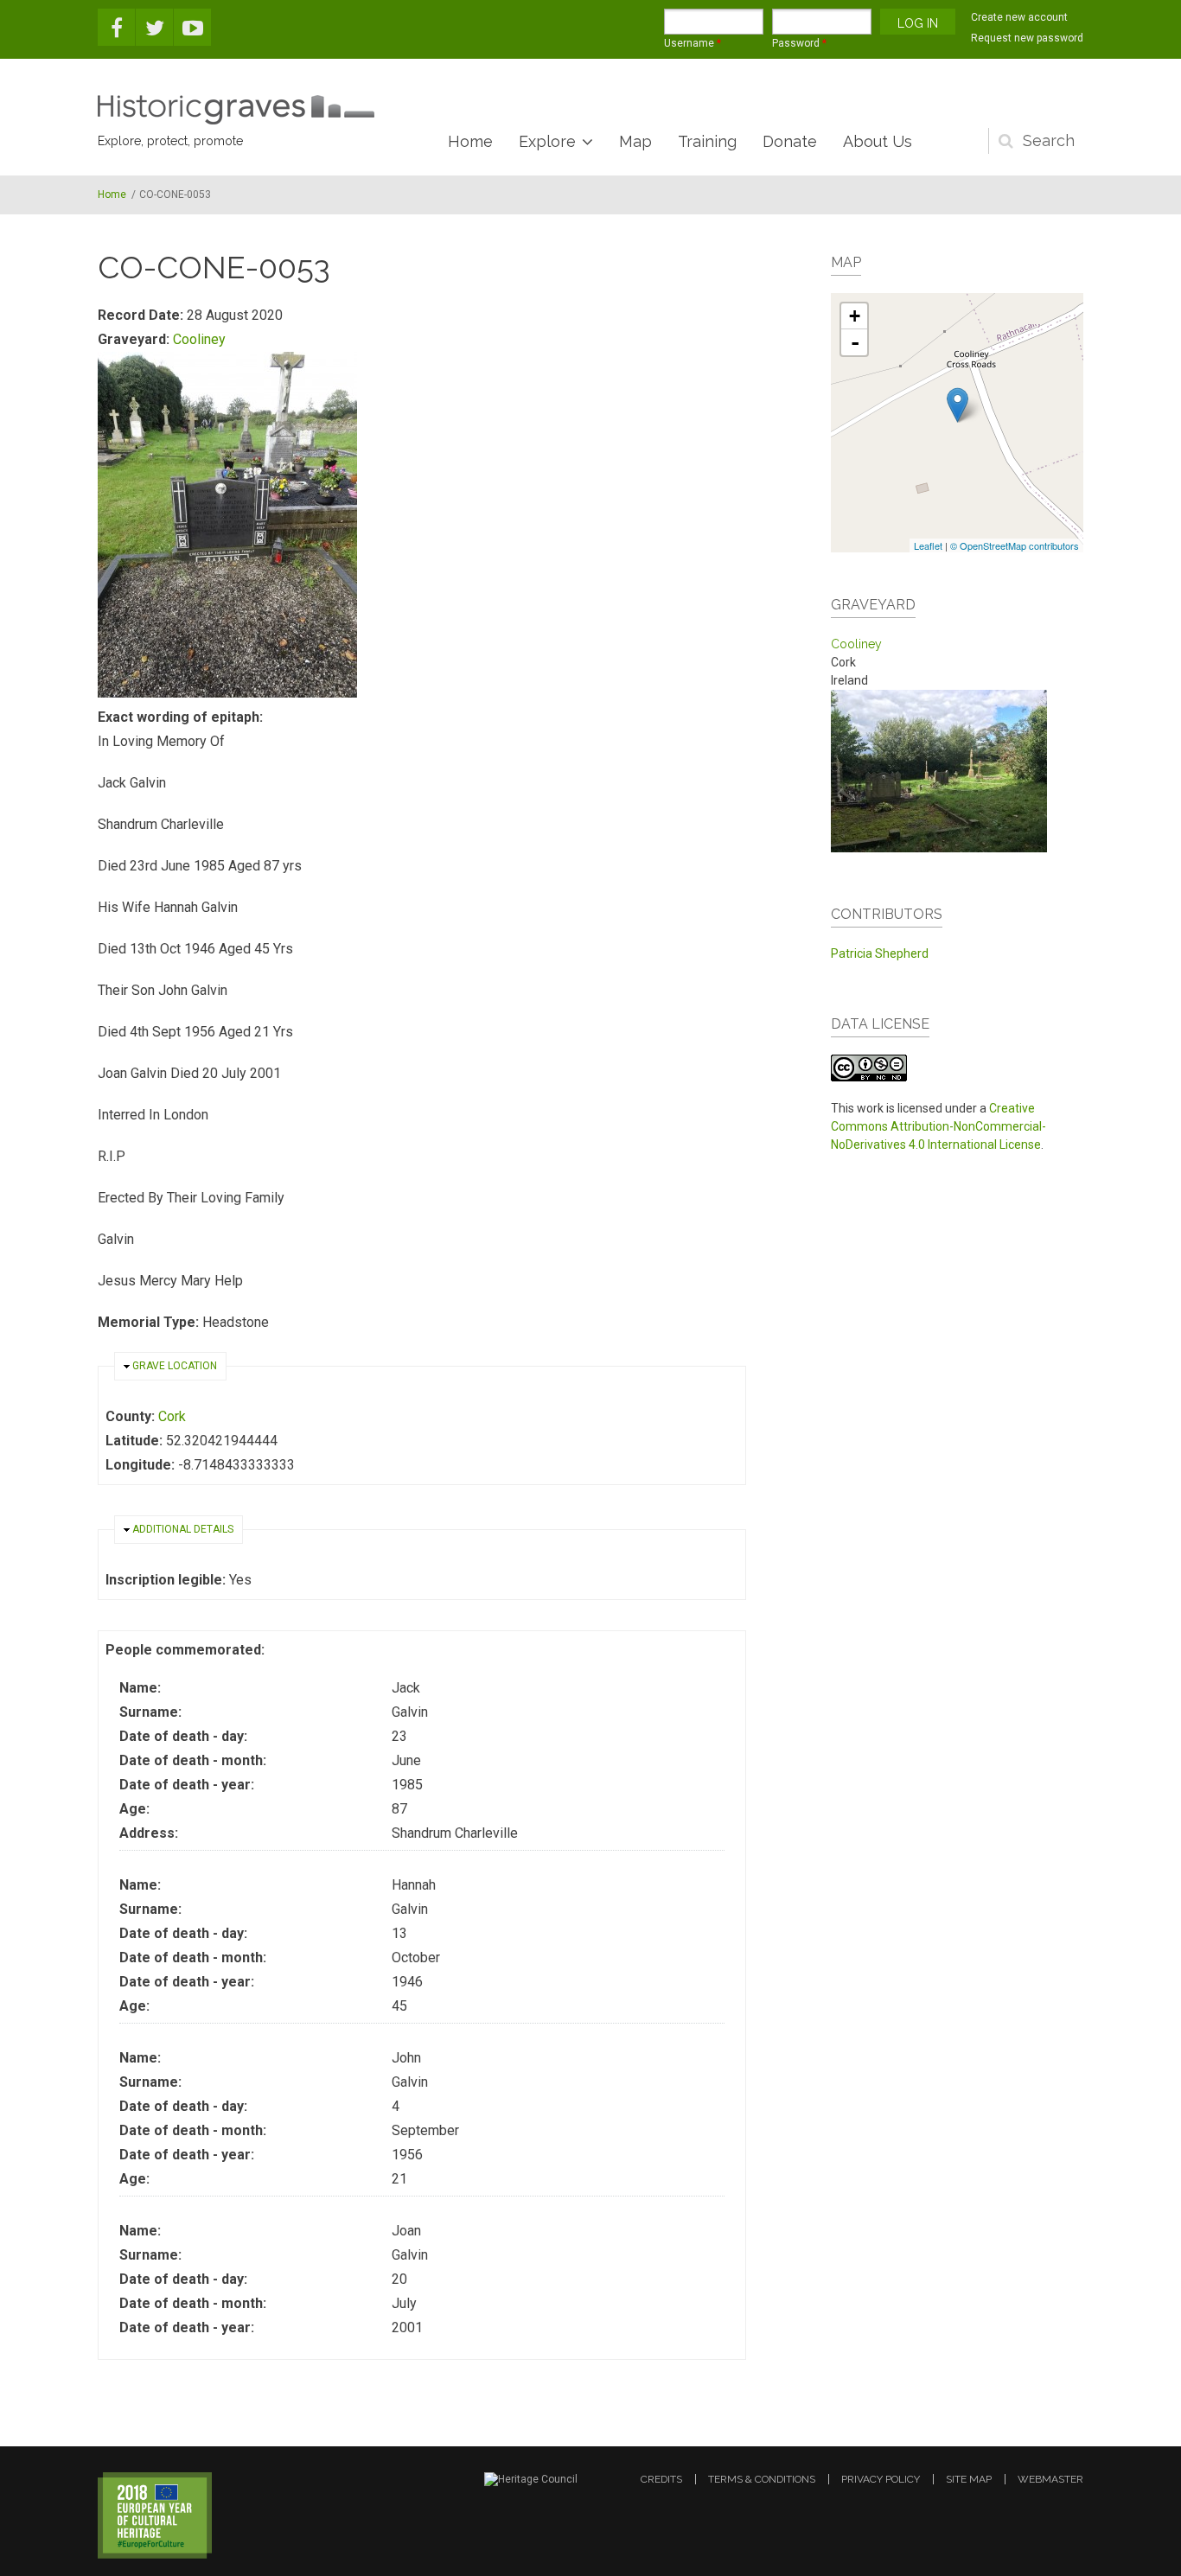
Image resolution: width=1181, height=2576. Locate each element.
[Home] (236, 110)
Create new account (1019, 17)
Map (635, 141)
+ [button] (855, 316)
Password (799, 43)
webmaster (1050, 2479)
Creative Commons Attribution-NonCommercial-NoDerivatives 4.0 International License (938, 1126)
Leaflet (928, 545)
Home (470, 141)
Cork (172, 1416)
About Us (878, 141)
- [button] (855, 342)
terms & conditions (762, 2479)
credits (661, 2479)
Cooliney (199, 339)
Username (693, 43)
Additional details (183, 1529)
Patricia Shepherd (880, 953)
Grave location (175, 1366)
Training (707, 141)
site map (969, 2479)
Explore (547, 141)
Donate (790, 141)
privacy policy (881, 2479)
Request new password (1027, 38)
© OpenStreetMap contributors (1015, 545)
